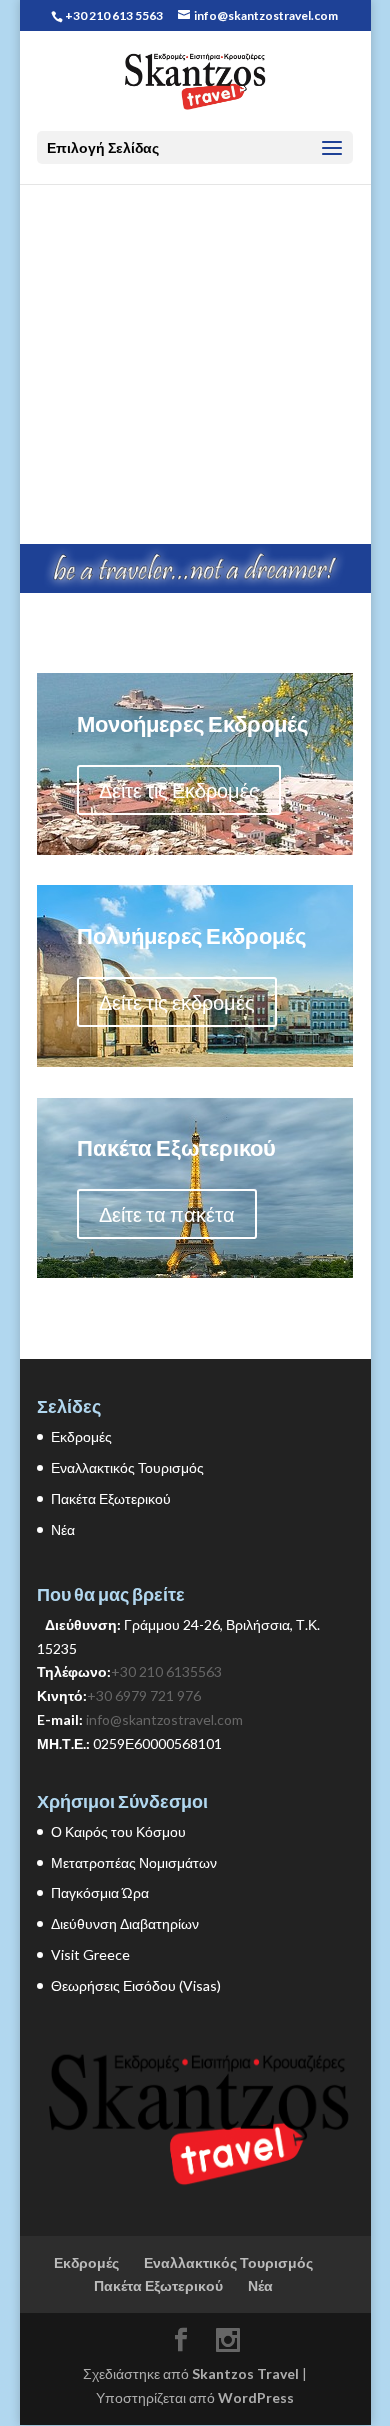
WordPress (256, 2397)
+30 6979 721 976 (144, 1695)
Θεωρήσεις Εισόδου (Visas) (136, 1985)
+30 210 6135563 (166, 1671)
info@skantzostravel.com (164, 1719)
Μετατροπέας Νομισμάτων (134, 1862)
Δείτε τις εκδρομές (177, 1002)
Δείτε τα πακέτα (167, 1214)
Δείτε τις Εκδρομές (179, 790)
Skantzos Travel (245, 2373)
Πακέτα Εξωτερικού (111, 1498)
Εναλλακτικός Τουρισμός (127, 1467)
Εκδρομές (81, 1436)
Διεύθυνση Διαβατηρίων (125, 1923)
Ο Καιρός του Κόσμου (118, 1831)
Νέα (63, 1529)
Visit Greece (90, 1954)
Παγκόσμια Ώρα (100, 1892)
